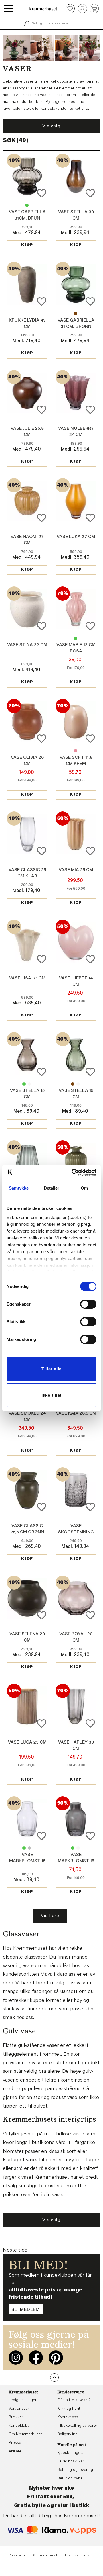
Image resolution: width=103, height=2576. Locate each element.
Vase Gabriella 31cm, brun (76, 314)
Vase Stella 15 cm (24, 1084)
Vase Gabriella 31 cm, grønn (27, 205)
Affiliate (15, 2452)
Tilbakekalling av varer (77, 2426)
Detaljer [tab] (52, 1188)
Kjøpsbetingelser (72, 2453)
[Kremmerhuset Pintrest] (56, 2358)
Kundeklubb (19, 2426)
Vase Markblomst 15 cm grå (29, 1848)
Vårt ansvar (19, 2409)
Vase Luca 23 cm (27, 1742)
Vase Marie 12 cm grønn (76, 638)
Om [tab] (84, 1188)
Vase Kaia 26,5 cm (76, 1413)
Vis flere (50, 1916)
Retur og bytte (70, 2479)
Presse (15, 2443)
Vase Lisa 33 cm (27, 978)
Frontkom (87, 2555)
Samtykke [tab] (19, 1188)
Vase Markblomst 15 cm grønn (24, 1848)
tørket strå (79, 109)
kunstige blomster (39, 2186)
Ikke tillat (51, 1395)
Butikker (16, 2417)
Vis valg (51, 126)
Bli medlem (26, 2310)
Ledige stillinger (23, 2400)
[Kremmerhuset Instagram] (16, 2358)
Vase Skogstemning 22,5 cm (76, 1532)
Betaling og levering (75, 2470)
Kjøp (27, 245)
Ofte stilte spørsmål (74, 2400)
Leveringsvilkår (71, 2462)
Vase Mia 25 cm (76, 870)
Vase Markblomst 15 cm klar (27, 1861)
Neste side (15, 2250)
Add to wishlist (42, 193)
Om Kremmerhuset (25, 2434)
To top (54, 2377)
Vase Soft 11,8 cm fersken (76, 751)
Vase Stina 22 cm (27, 645)
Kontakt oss (68, 2417)
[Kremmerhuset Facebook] (36, 2358)
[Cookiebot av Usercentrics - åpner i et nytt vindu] (73, 1173)
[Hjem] (43, 9)
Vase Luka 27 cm (76, 537)
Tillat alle (51, 1369)
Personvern (17, 2555)
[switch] (88, 1304)
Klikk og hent (69, 2409)
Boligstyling (67, 2434)
